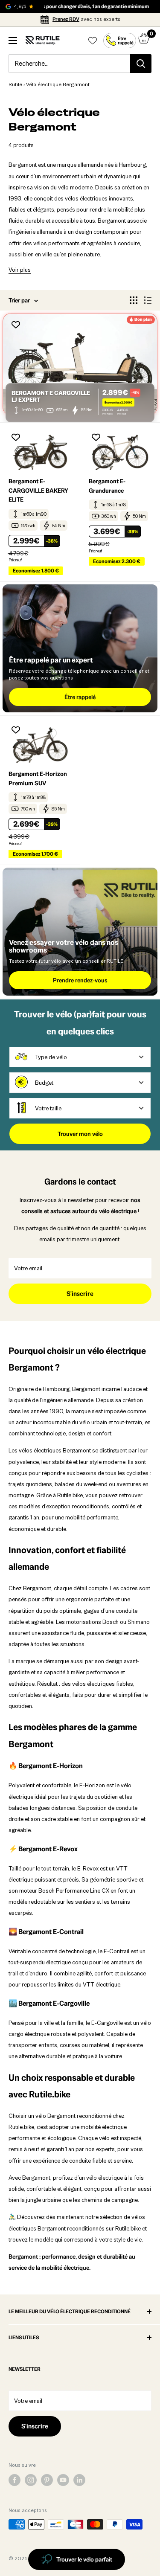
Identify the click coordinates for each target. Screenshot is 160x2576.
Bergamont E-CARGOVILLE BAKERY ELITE (38, 490)
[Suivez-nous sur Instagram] (31, 2480)
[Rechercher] (141, 64)
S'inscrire (80, 1294)
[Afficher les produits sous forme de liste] (148, 300)
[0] (144, 41)
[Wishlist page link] (93, 41)
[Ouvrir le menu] (13, 41)
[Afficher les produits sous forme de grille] (134, 300)
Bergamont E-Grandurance (107, 486)
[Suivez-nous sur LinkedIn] (79, 2480)
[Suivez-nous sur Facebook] (15, 2480)
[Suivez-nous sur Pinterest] (47, 2480)
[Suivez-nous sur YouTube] (63, 2480)
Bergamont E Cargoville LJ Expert (51, 396)
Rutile (15, 84)
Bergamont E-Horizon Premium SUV (38, 778)
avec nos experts (86, 19)
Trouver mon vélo (80, 1134)
